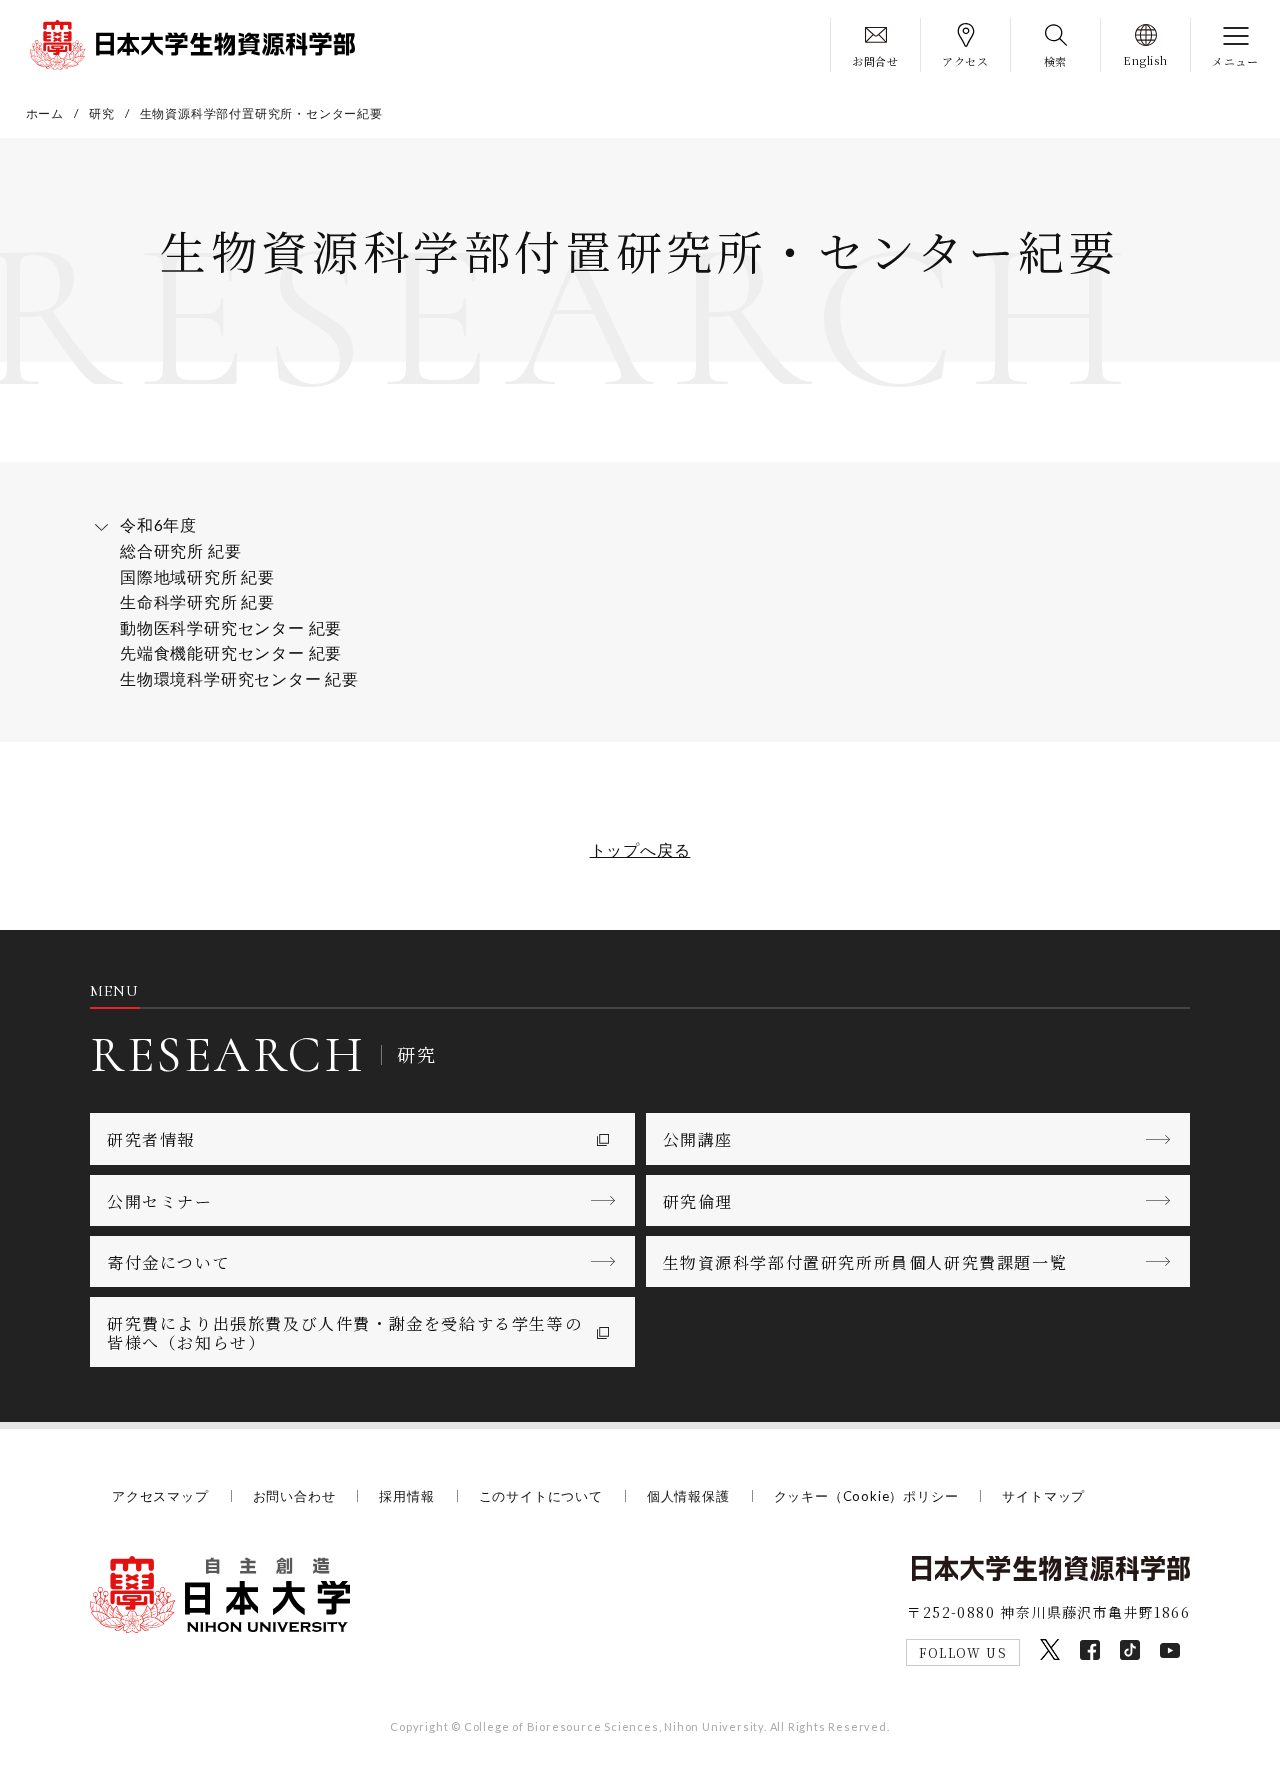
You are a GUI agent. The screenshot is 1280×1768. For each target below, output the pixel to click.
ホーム (45, 113)
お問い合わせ (294, 1496)
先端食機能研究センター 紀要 (231, 652)
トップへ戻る (640, 849)
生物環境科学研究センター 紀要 (239, 678)
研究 (102, 113)
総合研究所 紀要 (180, 550)
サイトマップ (1043, 1496)
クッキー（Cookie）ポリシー (866, 1496)
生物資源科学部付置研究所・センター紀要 (261, 113)
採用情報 (406, 1496)
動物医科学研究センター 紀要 (231, 627)
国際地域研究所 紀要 (197, 576)
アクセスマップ (160, 1496)
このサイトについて (541, 1496)
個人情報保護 (688, 1496)
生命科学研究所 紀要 (197, 601)
